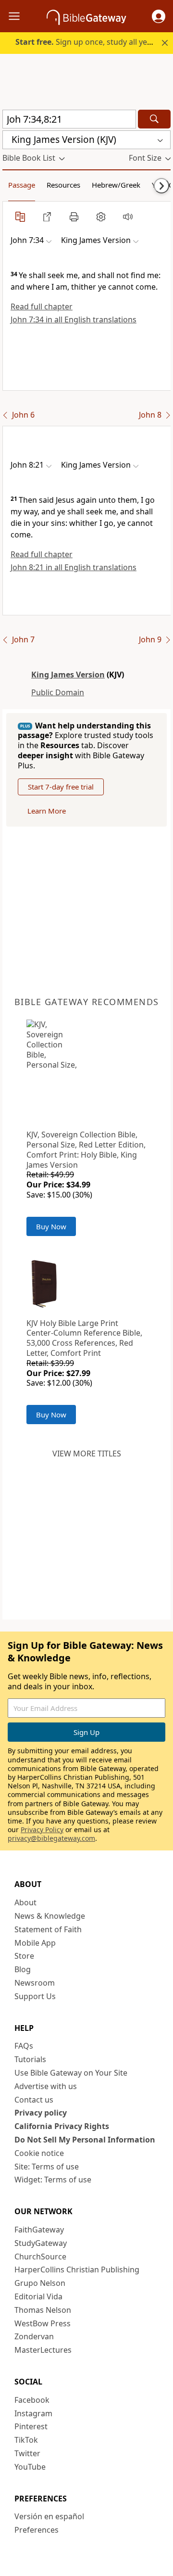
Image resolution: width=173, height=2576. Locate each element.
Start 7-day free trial (61, 787)
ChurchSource (40, 2257)
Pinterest (31, 2426)
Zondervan (34, 2336)
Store (24, 1956)
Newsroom (35, 1983)
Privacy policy (41, 2113)
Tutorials (30, 2059)
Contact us (34, 2100)
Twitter (27, 2453)
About (25, 1902)
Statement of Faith (48, 1929)
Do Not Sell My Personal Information (85, 2140)
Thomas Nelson (43, 2310)
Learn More (47, 811)
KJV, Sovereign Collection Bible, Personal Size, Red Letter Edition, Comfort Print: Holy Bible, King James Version (86, 1149)
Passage (22, 185)
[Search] (154, 119)
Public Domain (58, 692)
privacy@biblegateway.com (51, 1838)
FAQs (24, 2046)
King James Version (68, 675)
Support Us (35, 1996)
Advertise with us (46, 2086)
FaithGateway (39, 2230)
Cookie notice (39, 2153)
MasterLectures (43, 2350)
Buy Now (51, 1226)
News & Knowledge (50, 1916)
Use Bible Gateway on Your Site (71, 2073)
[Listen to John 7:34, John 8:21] (128, 217)
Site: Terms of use (47, 2167)
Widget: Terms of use (53, 2180)
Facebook (32, 2400)
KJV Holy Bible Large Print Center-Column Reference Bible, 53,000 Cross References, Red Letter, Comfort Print (84, 1338)
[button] (159, 16)
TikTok (26, 2440)
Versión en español (49, 2516)
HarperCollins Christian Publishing (77, 2270)
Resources (63, 185)
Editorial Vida (38, 2296)
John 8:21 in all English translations (74, 567)
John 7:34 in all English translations (74, 319)
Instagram (33, 2413)
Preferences (37, 2530)
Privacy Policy (42, 1830)
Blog (23, 1969)
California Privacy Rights (62, 2126)
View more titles (87, 1454)
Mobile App (35, 1943)
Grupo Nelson (40, 2283)
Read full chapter (42, 306)
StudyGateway (41, 2243)
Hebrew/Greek (116, 185)
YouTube (30, 2467)
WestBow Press (43, 2323)
